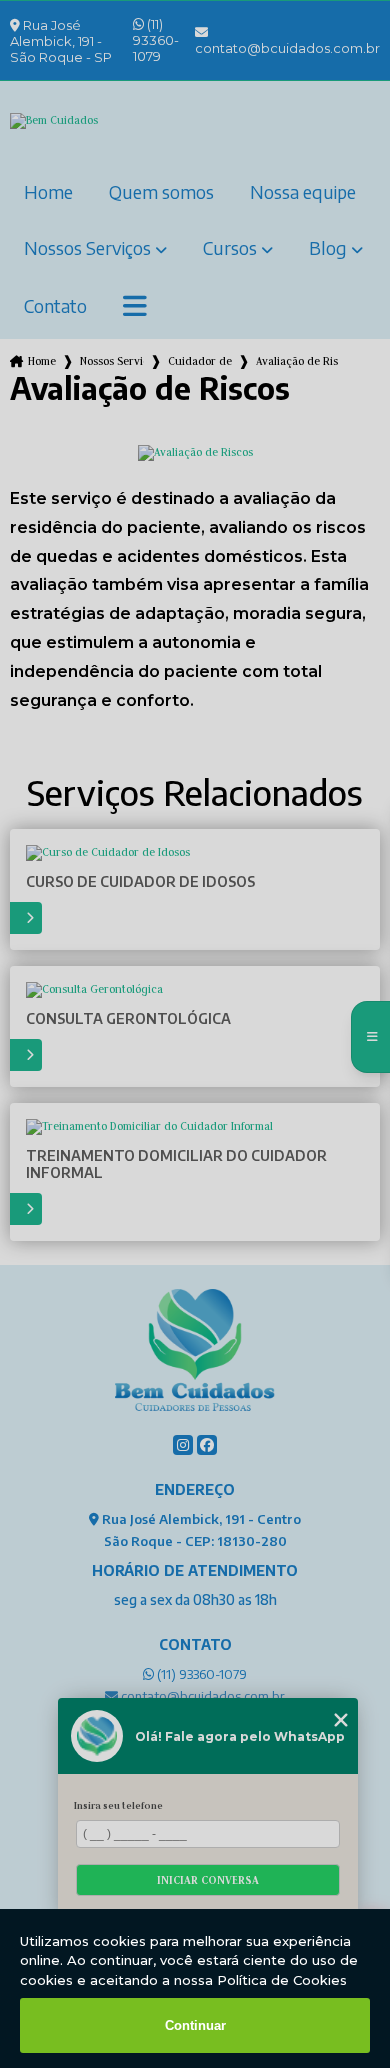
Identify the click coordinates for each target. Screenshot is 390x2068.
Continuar (195, 2025)
